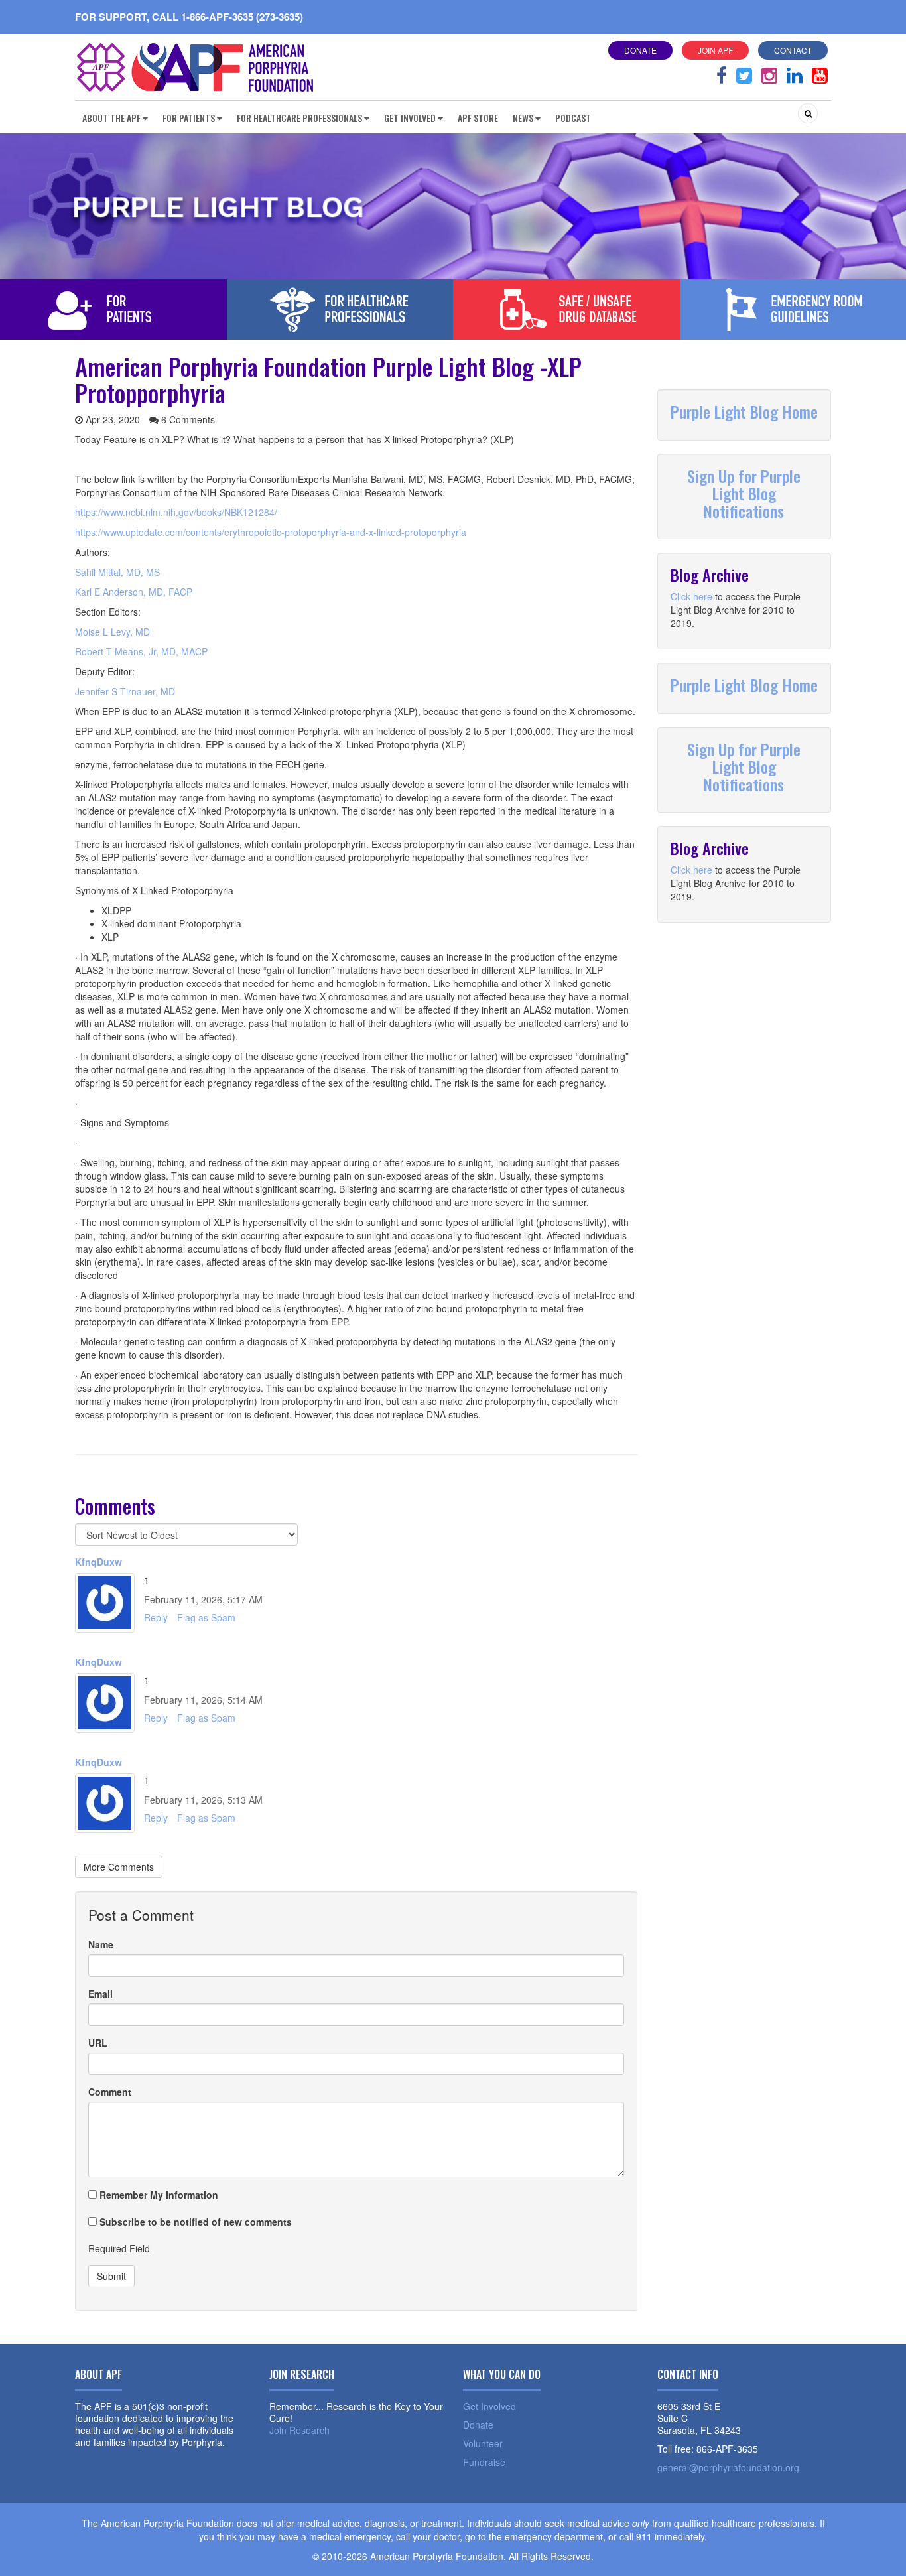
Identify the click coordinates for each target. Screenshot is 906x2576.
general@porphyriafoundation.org (728, 2467)
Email (100, 1994)
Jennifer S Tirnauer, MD (125, 691)
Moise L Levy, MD (112, 632)
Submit (111, 2276)
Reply (156, 1617)
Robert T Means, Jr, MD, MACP (141, 651)
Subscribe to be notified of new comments (194, 2222)
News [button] (523, 118)
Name (101, 1944)
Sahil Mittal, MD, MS (117, 572)
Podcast (573, 118)
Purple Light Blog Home (744, 411)
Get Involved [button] (410, 118)
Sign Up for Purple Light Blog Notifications (744, 493)
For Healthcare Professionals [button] (299, 118)
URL (98, 2043)
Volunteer (483, 2443)
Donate (640, 50)
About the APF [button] (111, 118)
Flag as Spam (206, 1617)
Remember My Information (158, 2195)
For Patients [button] (189, 118)
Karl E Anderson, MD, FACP (134, 592)
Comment (110, 2092)
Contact (793, 50)
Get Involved (489, 2406)
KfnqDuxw (98, 1562)
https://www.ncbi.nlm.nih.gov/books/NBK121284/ (176, 512)
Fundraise (484, 2462)
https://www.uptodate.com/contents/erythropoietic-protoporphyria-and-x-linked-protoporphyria (271, 532)
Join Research (299, 2430)
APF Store (478, 118)
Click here (691, 596)
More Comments (119, 1867)
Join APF (715, 50)
